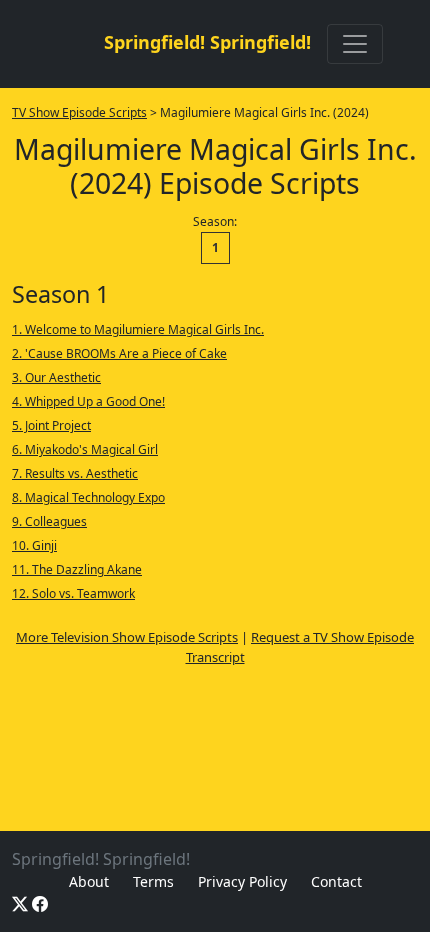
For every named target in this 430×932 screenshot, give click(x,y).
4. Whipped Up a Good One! (88, 401)
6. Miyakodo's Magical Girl (85, 449)
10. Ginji (34, 545)
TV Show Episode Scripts (79, 112)
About (89, 881)
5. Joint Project (51, 425)
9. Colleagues (49, 521)
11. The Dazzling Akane (77, 569)
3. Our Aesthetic (56, 377)
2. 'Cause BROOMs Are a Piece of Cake (119, 353)
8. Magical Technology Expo (88, 497)
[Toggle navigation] (355, 44)
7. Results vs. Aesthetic (75, 473)
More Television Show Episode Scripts (127, 637)
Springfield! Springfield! (207, 42)
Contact (336, 881)
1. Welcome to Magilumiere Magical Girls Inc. (138, 329)
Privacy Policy (242, 881)
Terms (153, 881)
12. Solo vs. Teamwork (73, 593)
